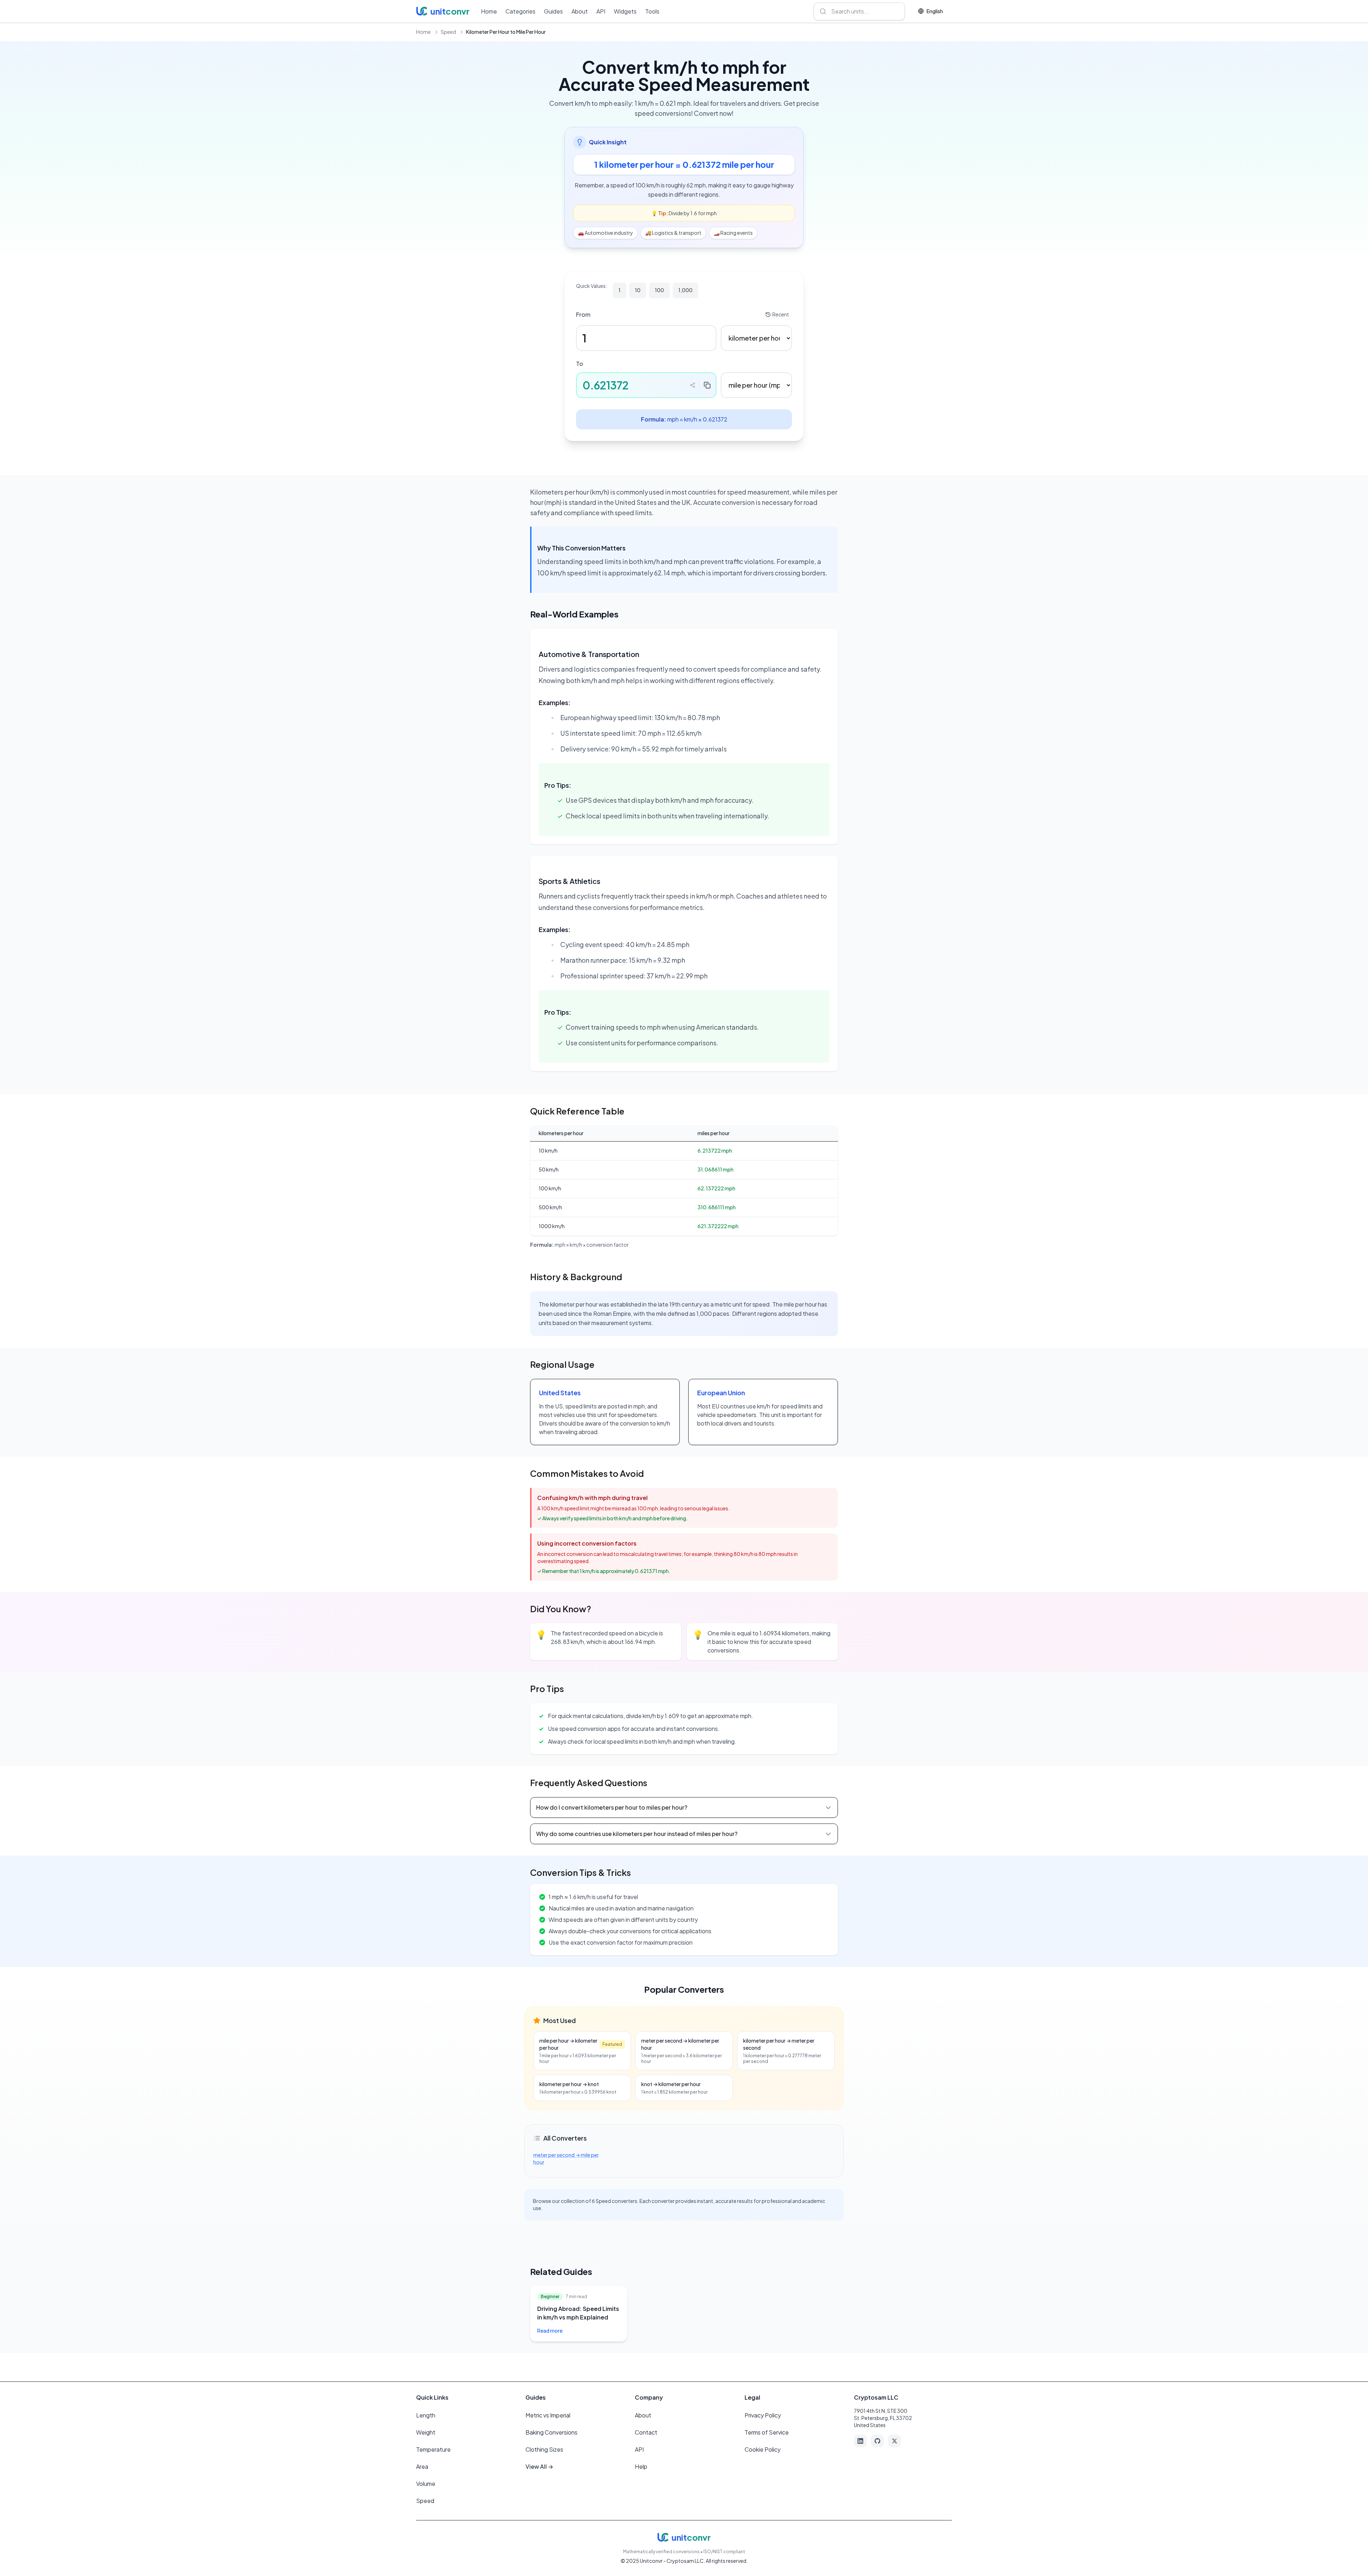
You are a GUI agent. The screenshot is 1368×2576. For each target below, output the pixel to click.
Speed (448, 32)
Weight (426, 2432)
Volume (426, 2484)
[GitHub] (877, 2441)
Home (489, 11)
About (580, 11)
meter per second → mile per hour (566, 2158)
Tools (652, 11)
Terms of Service (767, 2432)
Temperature (433, 2449)
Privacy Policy (763, 2415)
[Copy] (707, 385)
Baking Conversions (551, 2432)
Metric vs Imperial (548, 2415)
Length (426, 2415)
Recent (781, 314)
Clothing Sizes (544, 2449)
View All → (539, 2466)
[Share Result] (693, 385)
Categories (520, 11)
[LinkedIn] (860, 2441)
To (580, 364)
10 (638, 290)
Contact (646, 2432)
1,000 (685, 290)
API (601, 11)
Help (641, 2466)
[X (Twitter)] (895, 2441)
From (583, 314)
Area (422, 2466)
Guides (553, 11)
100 (659, 290)
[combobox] (859, 11)
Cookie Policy (763, 2449)
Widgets (625, 11)
